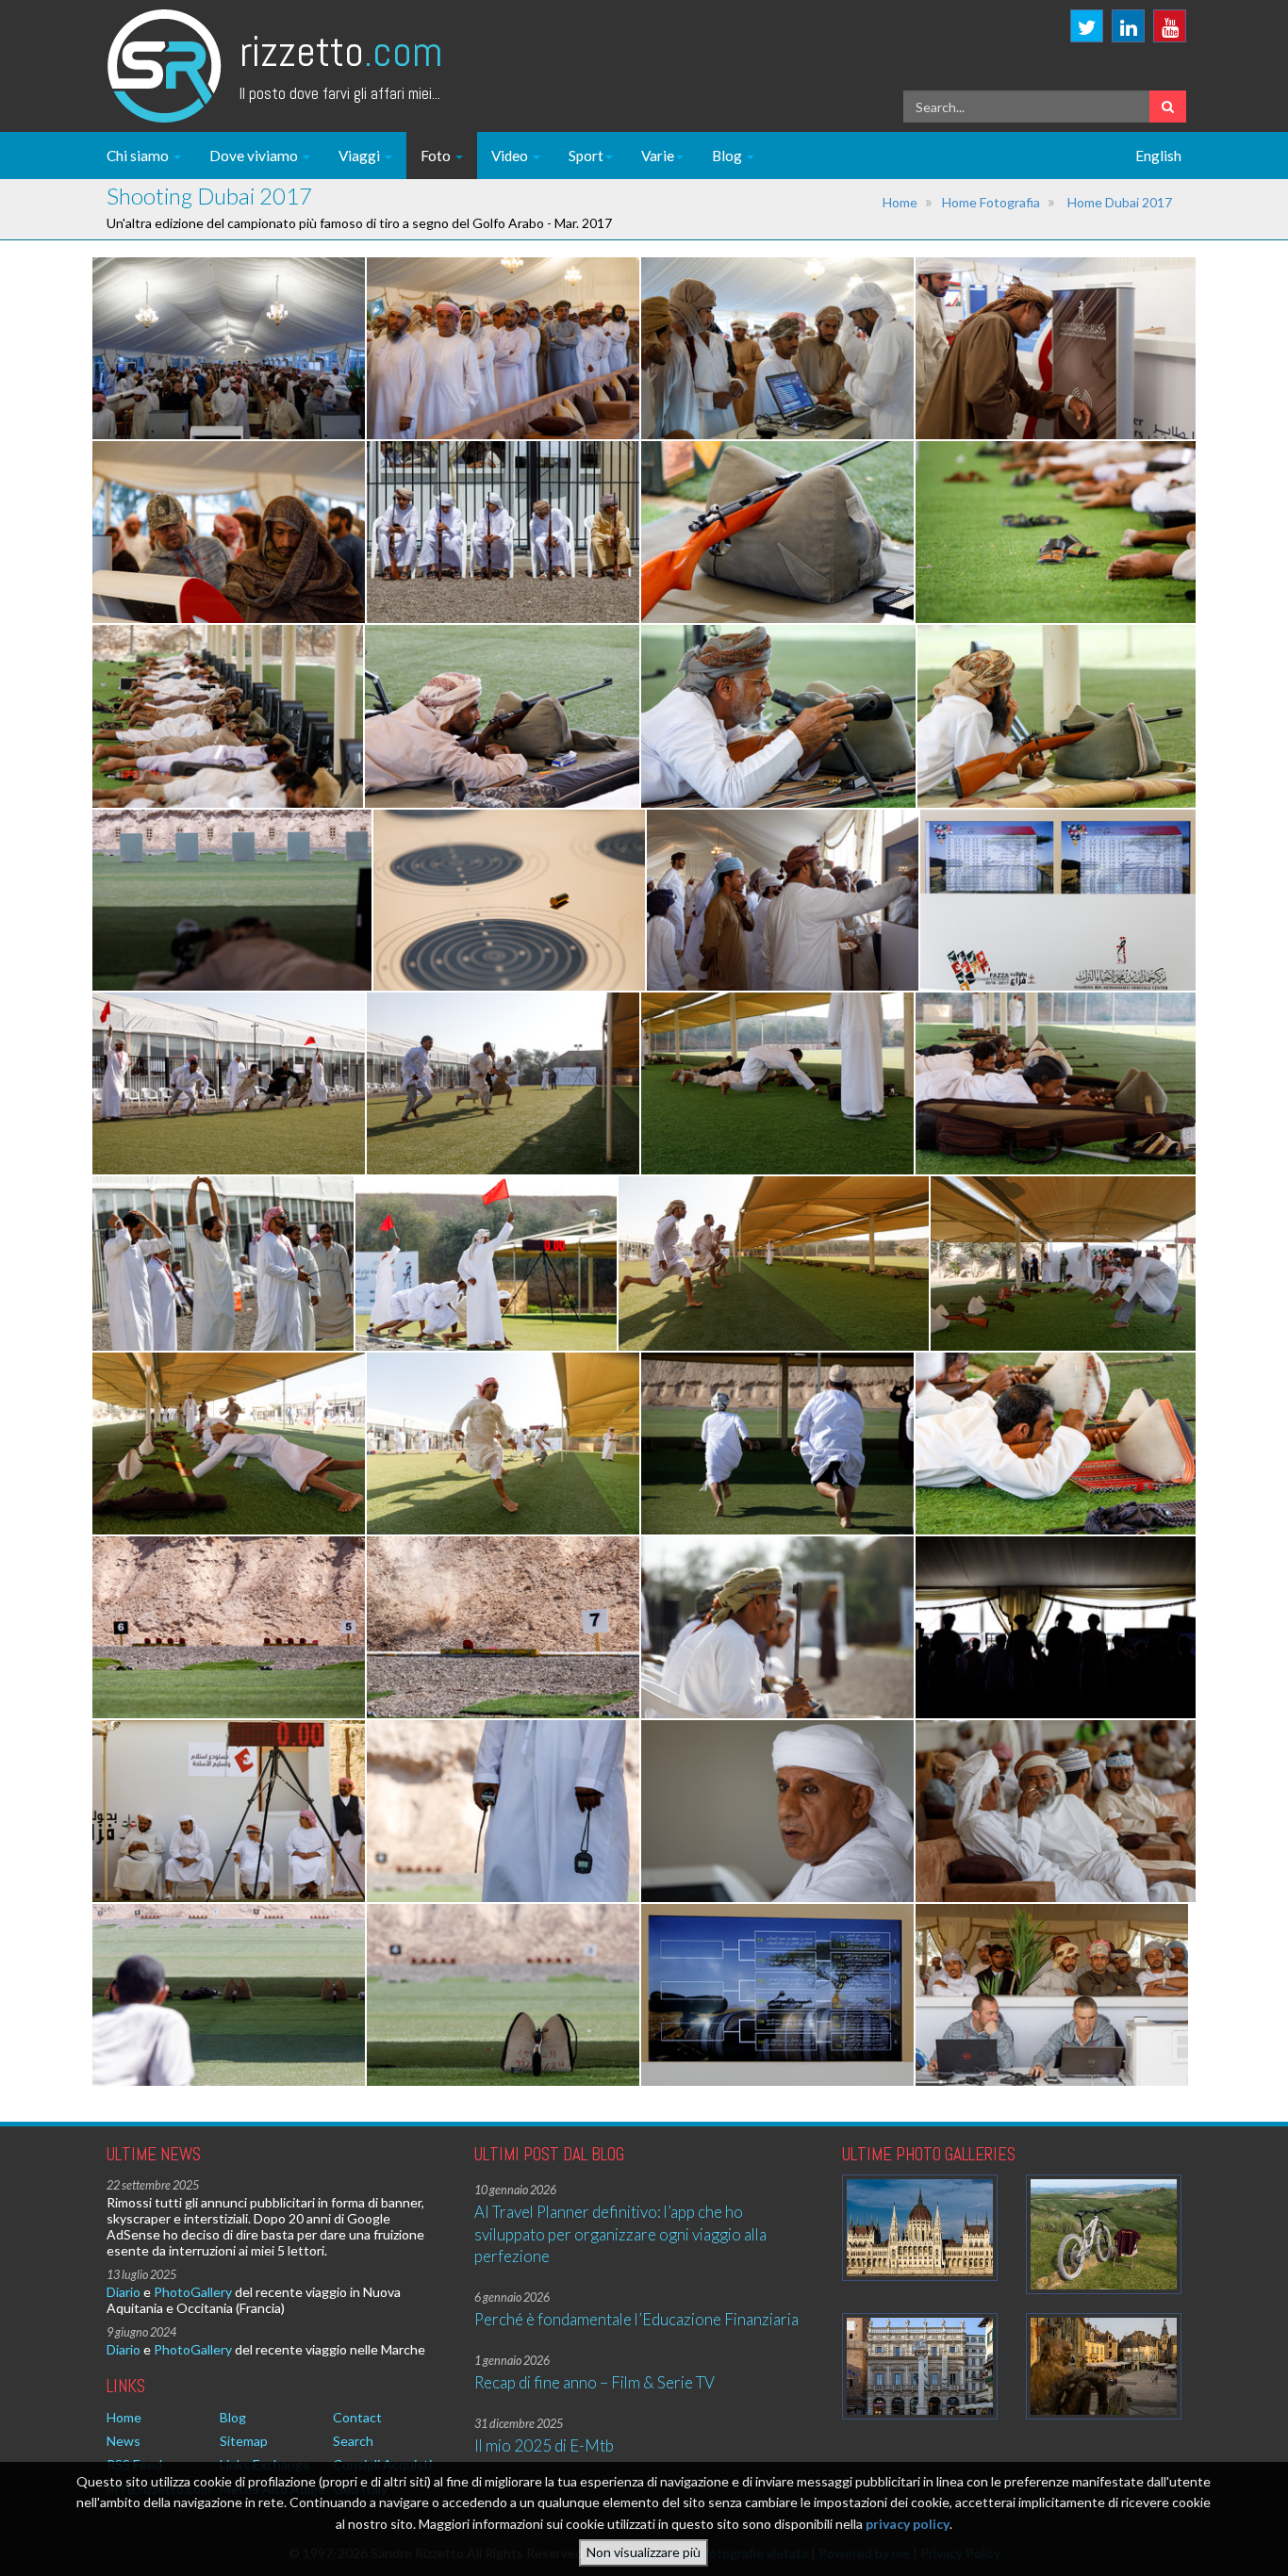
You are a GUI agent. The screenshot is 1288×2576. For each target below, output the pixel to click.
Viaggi (361, 156)
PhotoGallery (193, 2292)
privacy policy (908, 2524)
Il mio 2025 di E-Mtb (544, 2445)
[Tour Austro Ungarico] (920, 2228)
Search (353, 2441)
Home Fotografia (991, 202)
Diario (124, 2292)
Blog (728, 156)
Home (900, 202)
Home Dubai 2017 (1120, 202)
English (1158, 156)
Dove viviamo (255, 156)
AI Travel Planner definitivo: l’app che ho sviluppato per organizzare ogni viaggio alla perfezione (620, 2234)
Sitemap (244, 2441)
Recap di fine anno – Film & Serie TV (594, 2382)
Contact (357, 2417)
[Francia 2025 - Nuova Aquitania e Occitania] (1104, 2366)
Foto (437, 156)
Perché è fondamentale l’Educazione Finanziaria (636, 2319)
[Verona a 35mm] (920, 2366)
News (124, 2441)
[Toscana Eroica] (1104, 2234)
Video (511, 156)
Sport (586, 156)
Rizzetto (341, 51)
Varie (658, 156)
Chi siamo (139, 156)
